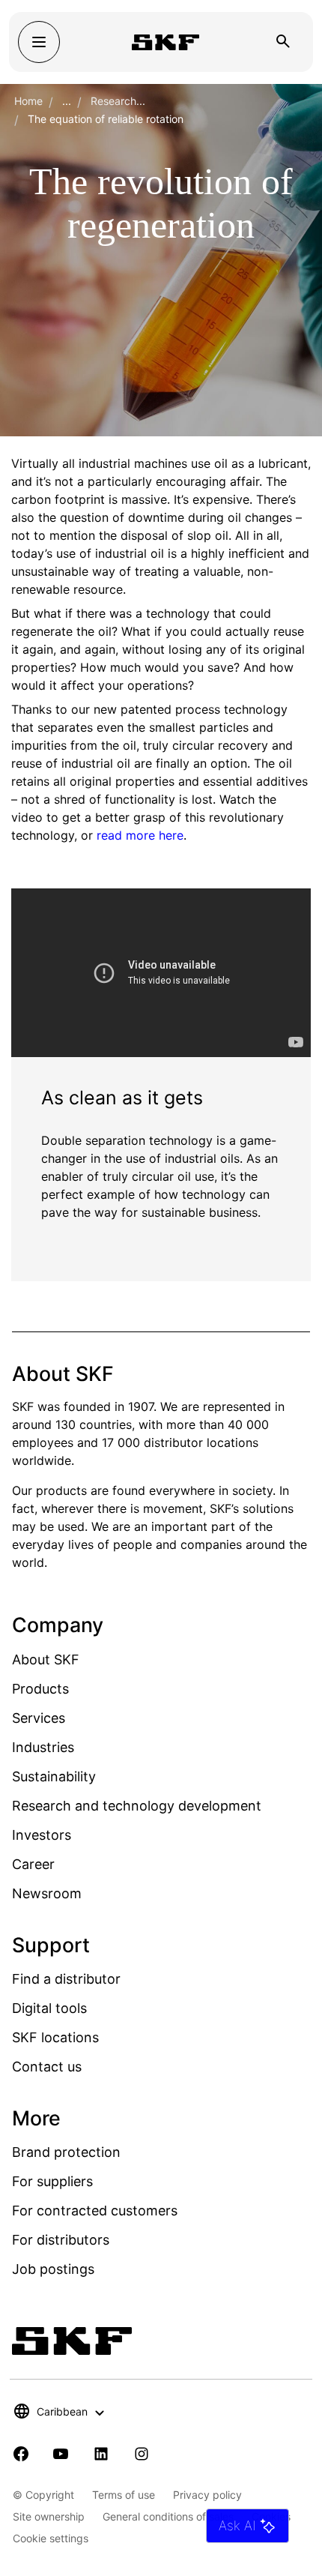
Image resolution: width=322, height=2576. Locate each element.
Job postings (53, 2269)
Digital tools (49, 2008)
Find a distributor (66, 1979)
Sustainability (54, 1776)
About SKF (46, 1659)
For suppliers (52, 2181)
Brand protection (66, 2152)
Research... (118, 101)
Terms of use (124, 2495)
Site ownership (49, 2516)
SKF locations (55, 2037)
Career (33, 1864)
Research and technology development (137, 1806)
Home (28, 101)
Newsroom (47, 1893)
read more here (140, 835)
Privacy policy (207, 2495)
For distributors (61, 2240)
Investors (42, 1835)
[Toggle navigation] (39, 42)
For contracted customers (95, 2211)
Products (40, 1689)
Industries (43, 1747)
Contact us (47, 2067)
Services (39, 1718)
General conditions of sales (168, 2516)
